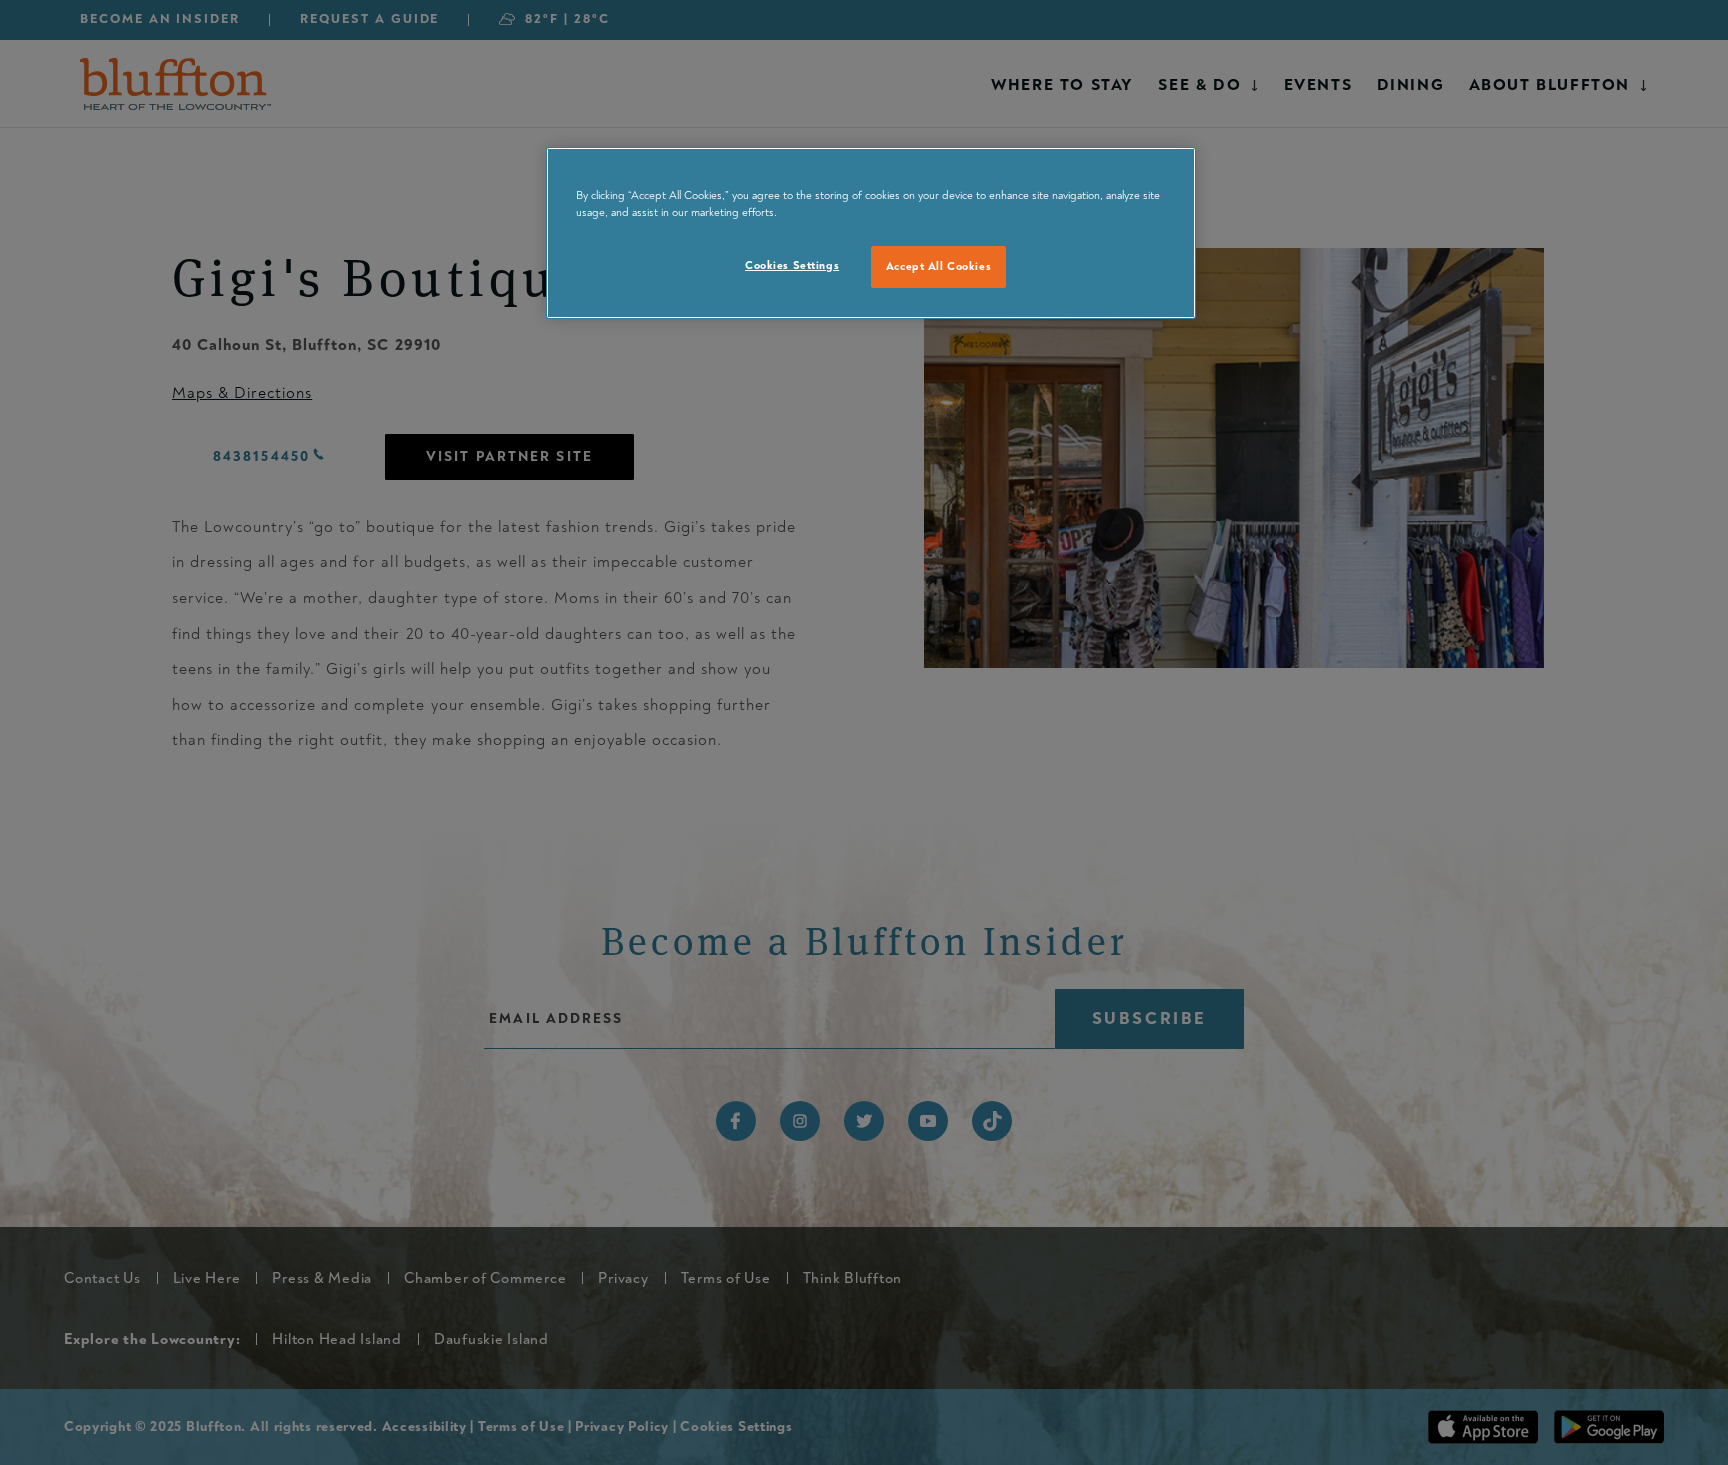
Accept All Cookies (938, 266)
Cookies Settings (792, 265)
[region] (871, 233)
